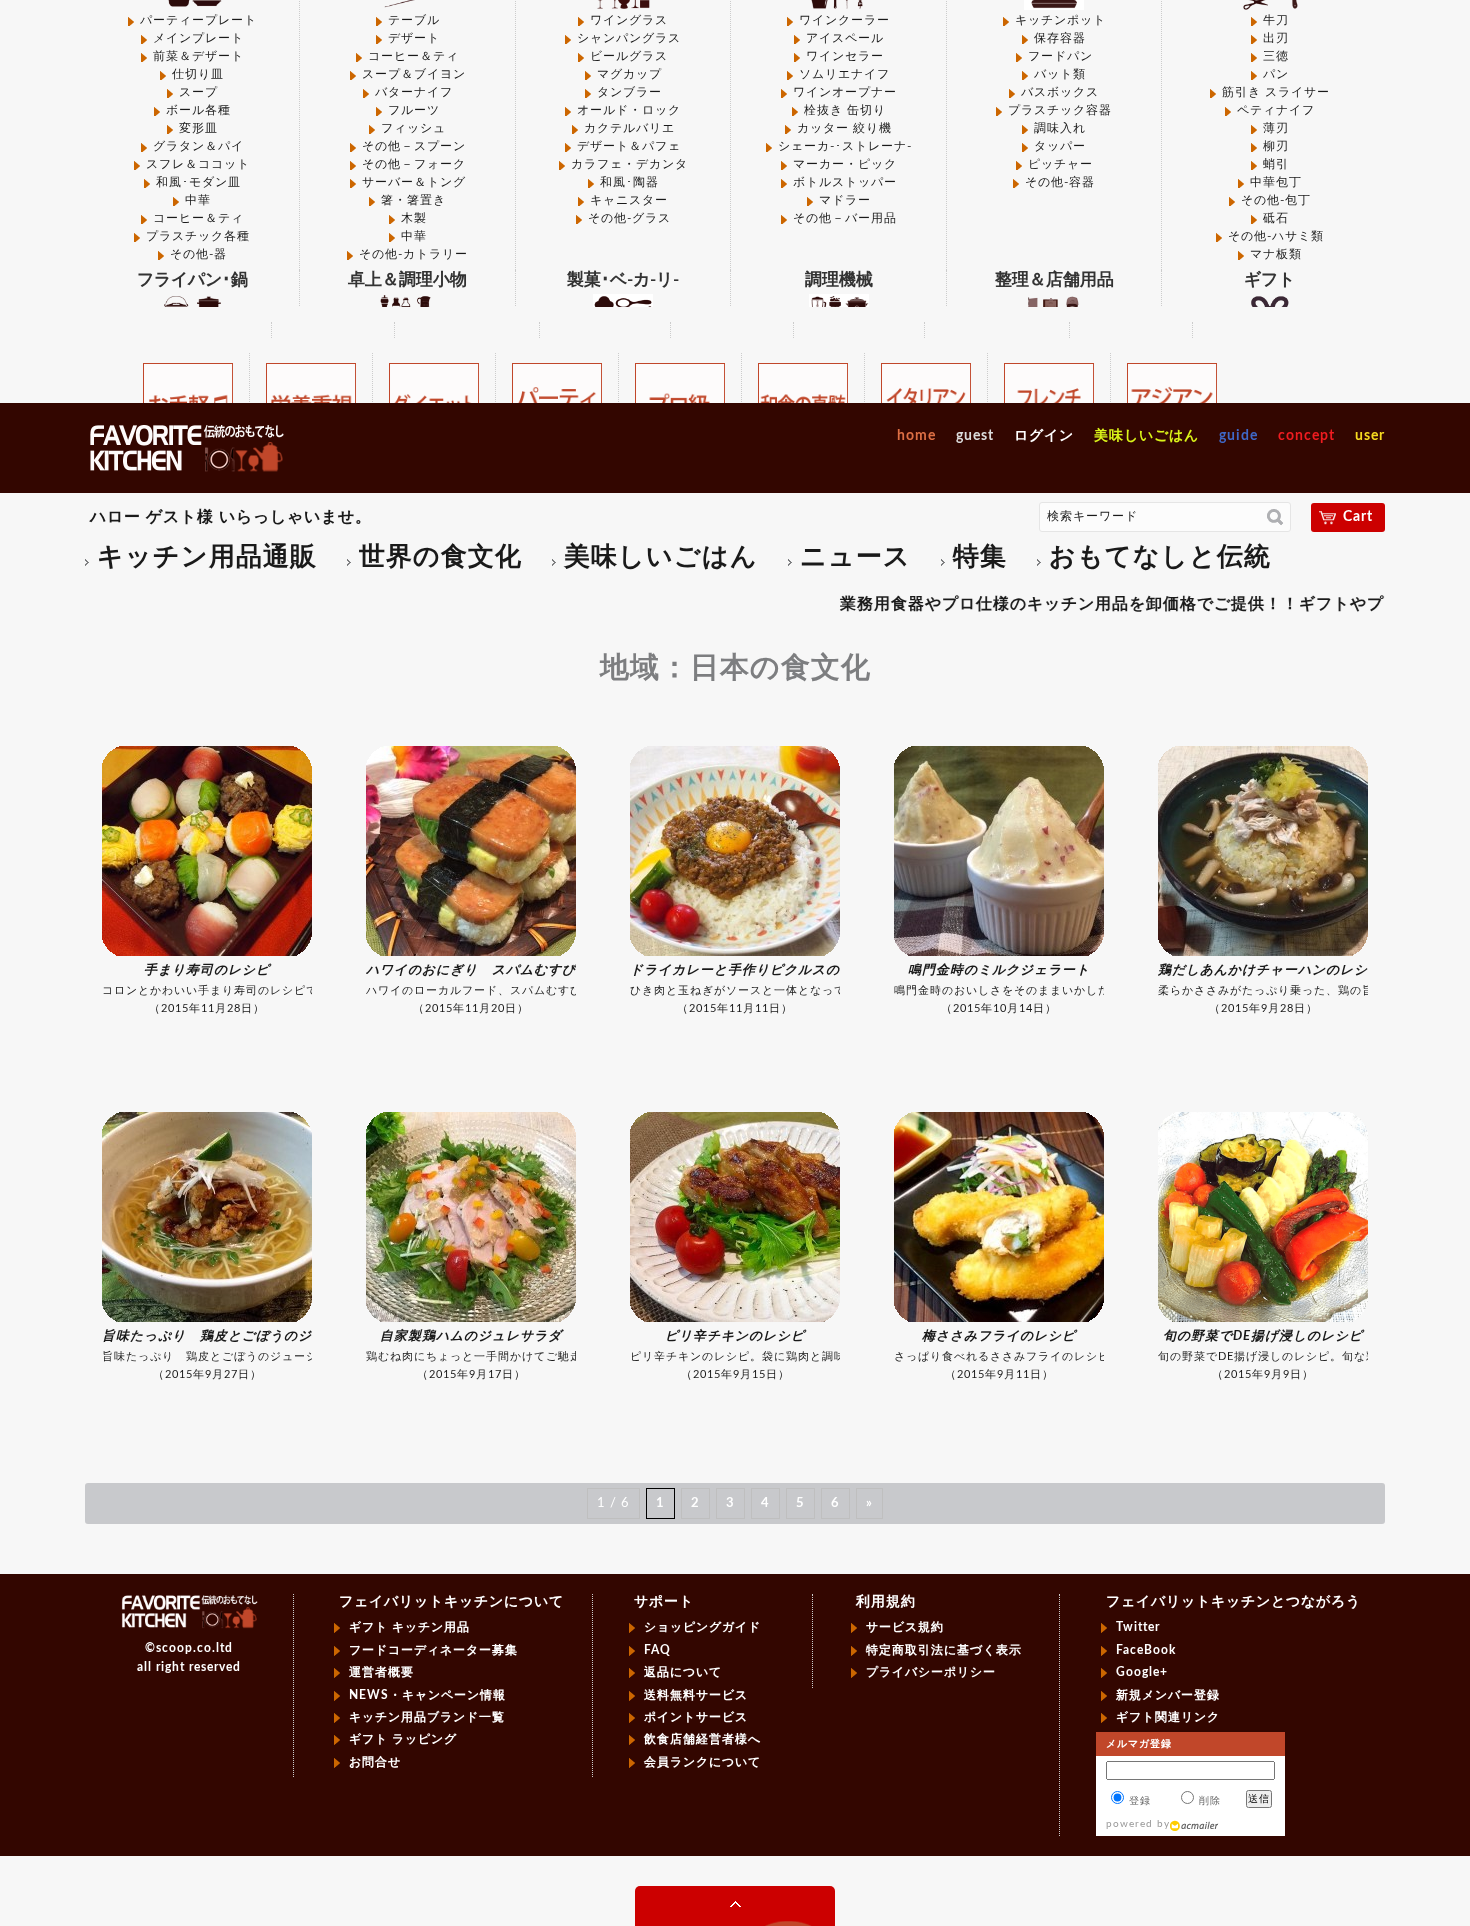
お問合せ (375, 1762)
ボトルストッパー (845, 182)
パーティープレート (198, 20)
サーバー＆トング (414, 182)
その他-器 (198, 254)
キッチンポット (1060, 20)
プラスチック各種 (198, 236)
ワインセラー (845, 56)
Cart (1358, 517)
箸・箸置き (413, 200)
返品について (683, 1672)
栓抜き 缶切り (845, 110)
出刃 (1276, 38)
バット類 (1060, 74)
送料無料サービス (696, 1695)
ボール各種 (198, 110)
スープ (198, 92)
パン (1276, 74)
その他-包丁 (1276, 200)
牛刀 (1276, 20)
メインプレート (198, 38)
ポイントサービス (696, 1717)
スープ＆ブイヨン (414, 74)
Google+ (1142, 1672)
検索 (1275, 517)
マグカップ (629, 74)
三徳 (1276, 56)
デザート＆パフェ (629, 146)
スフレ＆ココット (198, 164)
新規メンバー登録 (1168, 1695)
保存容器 (1060, 38)
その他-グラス (629, 218)
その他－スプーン (414, 146)
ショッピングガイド (702, 1627)
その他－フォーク (414, 164)
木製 (414, 218)
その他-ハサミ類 (1276, 236)
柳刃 (1276, 146)
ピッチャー (1060, 164)
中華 (198, 200)
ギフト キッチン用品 (409, 1627)
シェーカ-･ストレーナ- (845, 146)
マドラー (845, 200)
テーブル (414, 20)
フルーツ (414, 110)
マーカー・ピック (845, 164)
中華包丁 (1276, 182)
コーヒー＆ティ (198, 218)
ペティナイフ (1276, 110)
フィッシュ (413, 128)
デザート (414, 38)
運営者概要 (381, 1672)
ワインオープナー (845, 92)
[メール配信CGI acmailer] (1194, 1823)
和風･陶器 (629, 182)
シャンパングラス (629, 38)
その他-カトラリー (413, 254)
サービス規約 (905, 1627)
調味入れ (1060, 128)
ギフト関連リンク (1168, 1717)
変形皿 (198, 128)
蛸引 (1276, 164)
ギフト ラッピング (403, 1739)
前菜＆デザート (198, 56)
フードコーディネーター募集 (433, 1650)
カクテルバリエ (629, 128)
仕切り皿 (198, 74)
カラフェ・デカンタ (629, 164)
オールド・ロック (629, 110)
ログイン (1044, 436)
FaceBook (1146, 1650)
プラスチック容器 (1060, 110)
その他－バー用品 (845, 218)
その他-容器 (1060, 182)
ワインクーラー (844, 20)
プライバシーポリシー (931, 1672)
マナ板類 (1276, 254)
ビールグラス (629, 56)
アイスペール (845, 38)
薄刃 (1276, 128)
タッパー (1060, 146)
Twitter (1138, 1627)
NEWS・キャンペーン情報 (427, 1695)
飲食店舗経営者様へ (702, 1739)
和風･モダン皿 (198, 182)
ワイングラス (629, 20)
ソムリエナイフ (844, 74)
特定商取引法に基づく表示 (944, 1650)
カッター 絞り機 (844, 128)
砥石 (1276, 218)
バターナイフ (414, 92)
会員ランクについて (702, 1762)
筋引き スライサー (1276, 92)
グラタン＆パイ (198, 146)
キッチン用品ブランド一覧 (427, 1717)
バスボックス (1060, 92)
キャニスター (629, 200)
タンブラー (629, 92)
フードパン (1060, 56)
